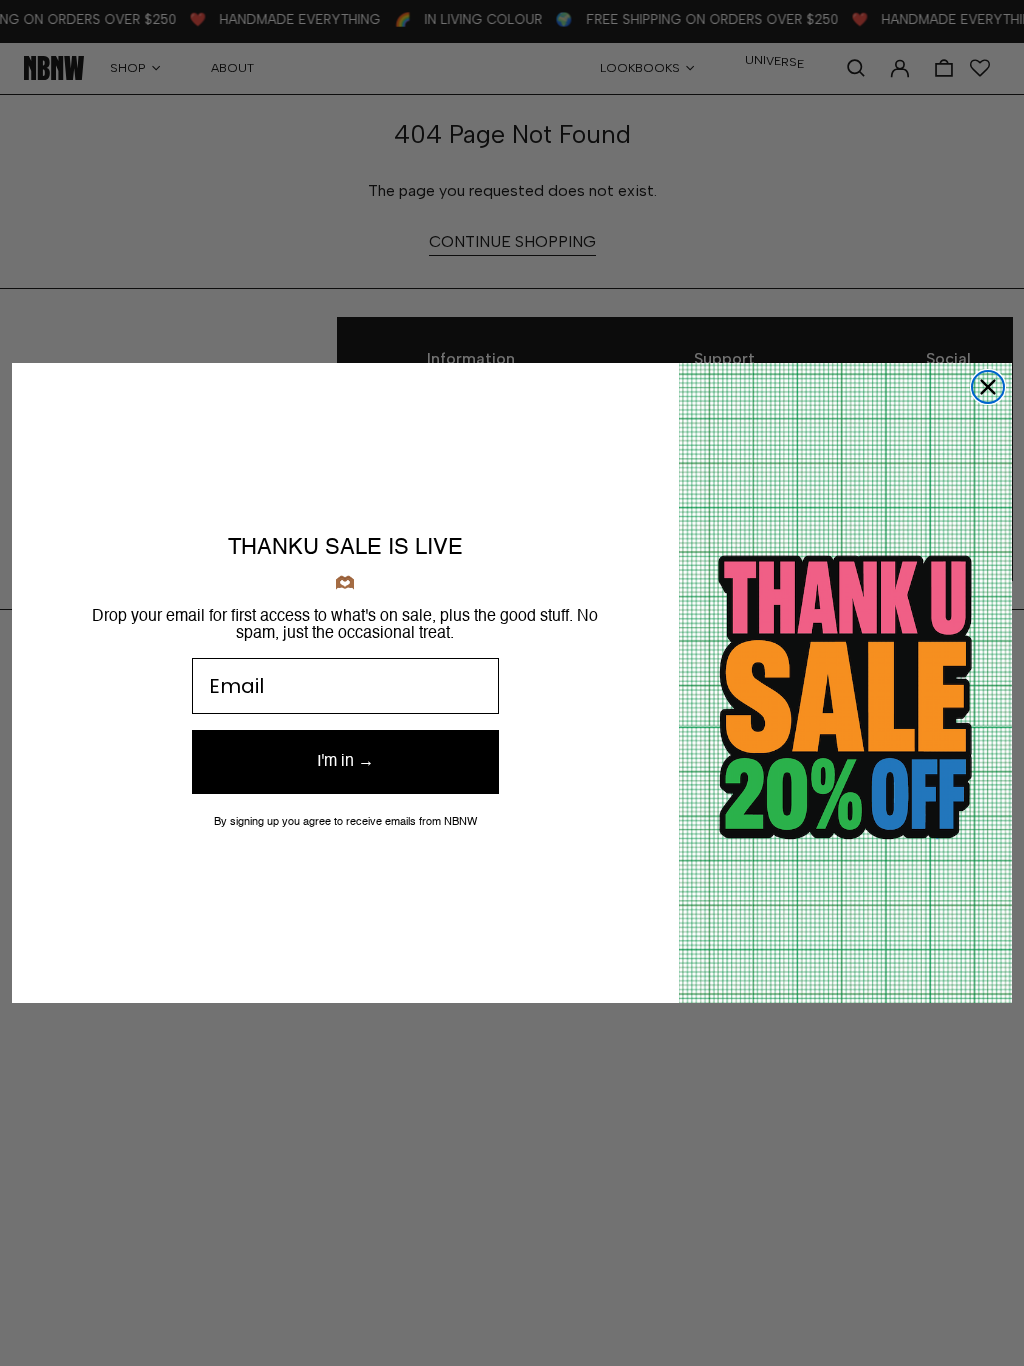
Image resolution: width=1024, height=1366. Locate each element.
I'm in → (345, 762)
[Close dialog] (988, 387)
